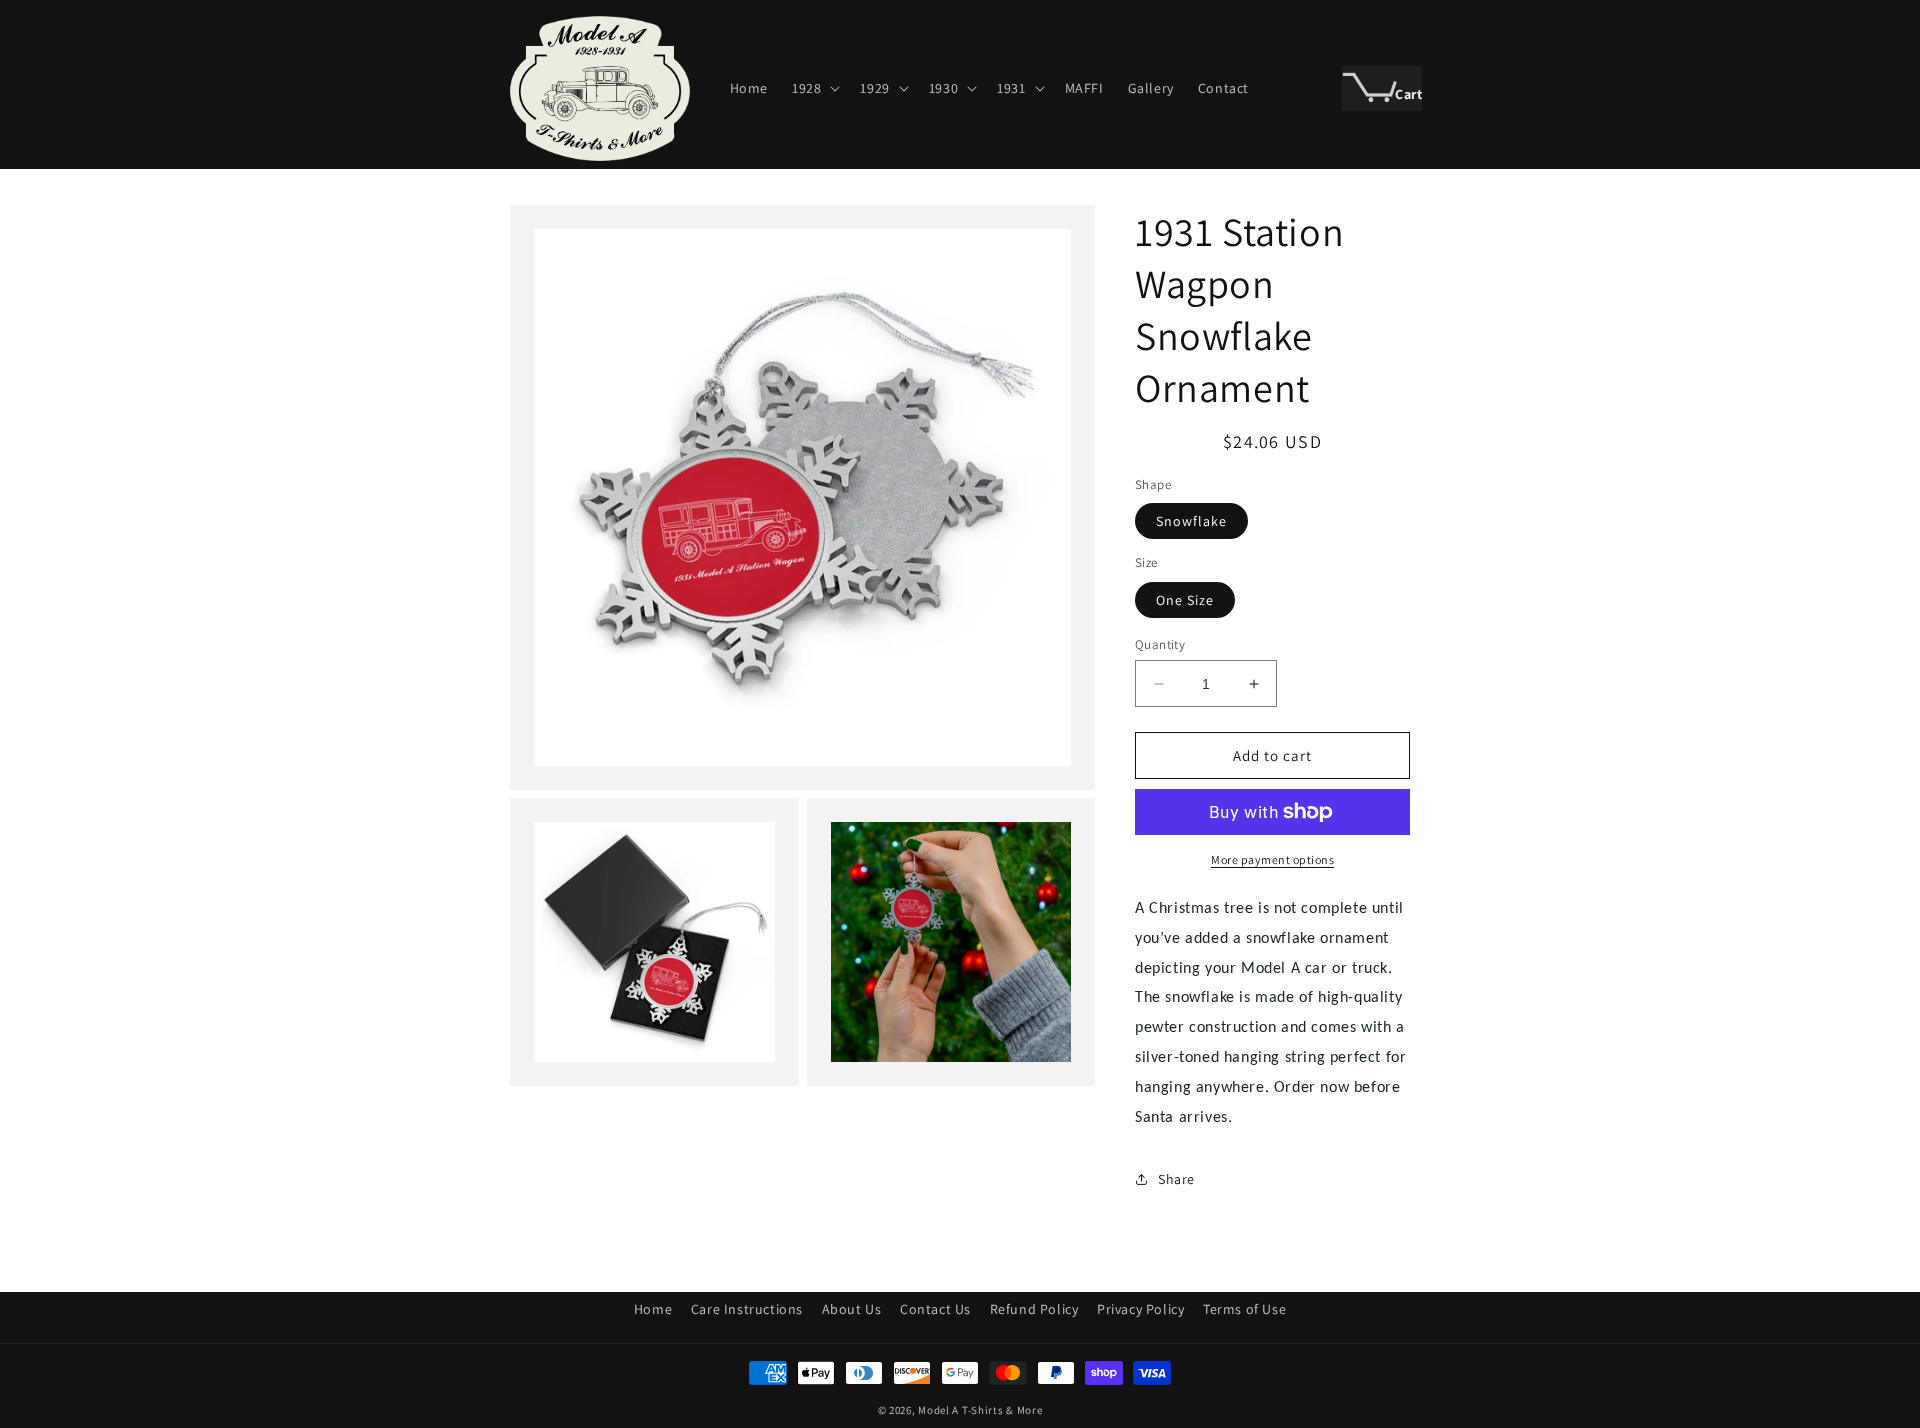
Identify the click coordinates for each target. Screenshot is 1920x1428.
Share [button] (1176, 1179)
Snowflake (1191, 521)
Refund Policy (1034, 1309)
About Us (852, 1309)
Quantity (1160, 644)
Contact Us (935, 1309)
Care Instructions (747, 1309)
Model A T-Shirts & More (980, 1410)
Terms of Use (1244, 1309)
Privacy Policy (1140, 1309)
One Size (1185, 600)
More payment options (1272, 859)
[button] (814, 88)
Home (653, 1309)
